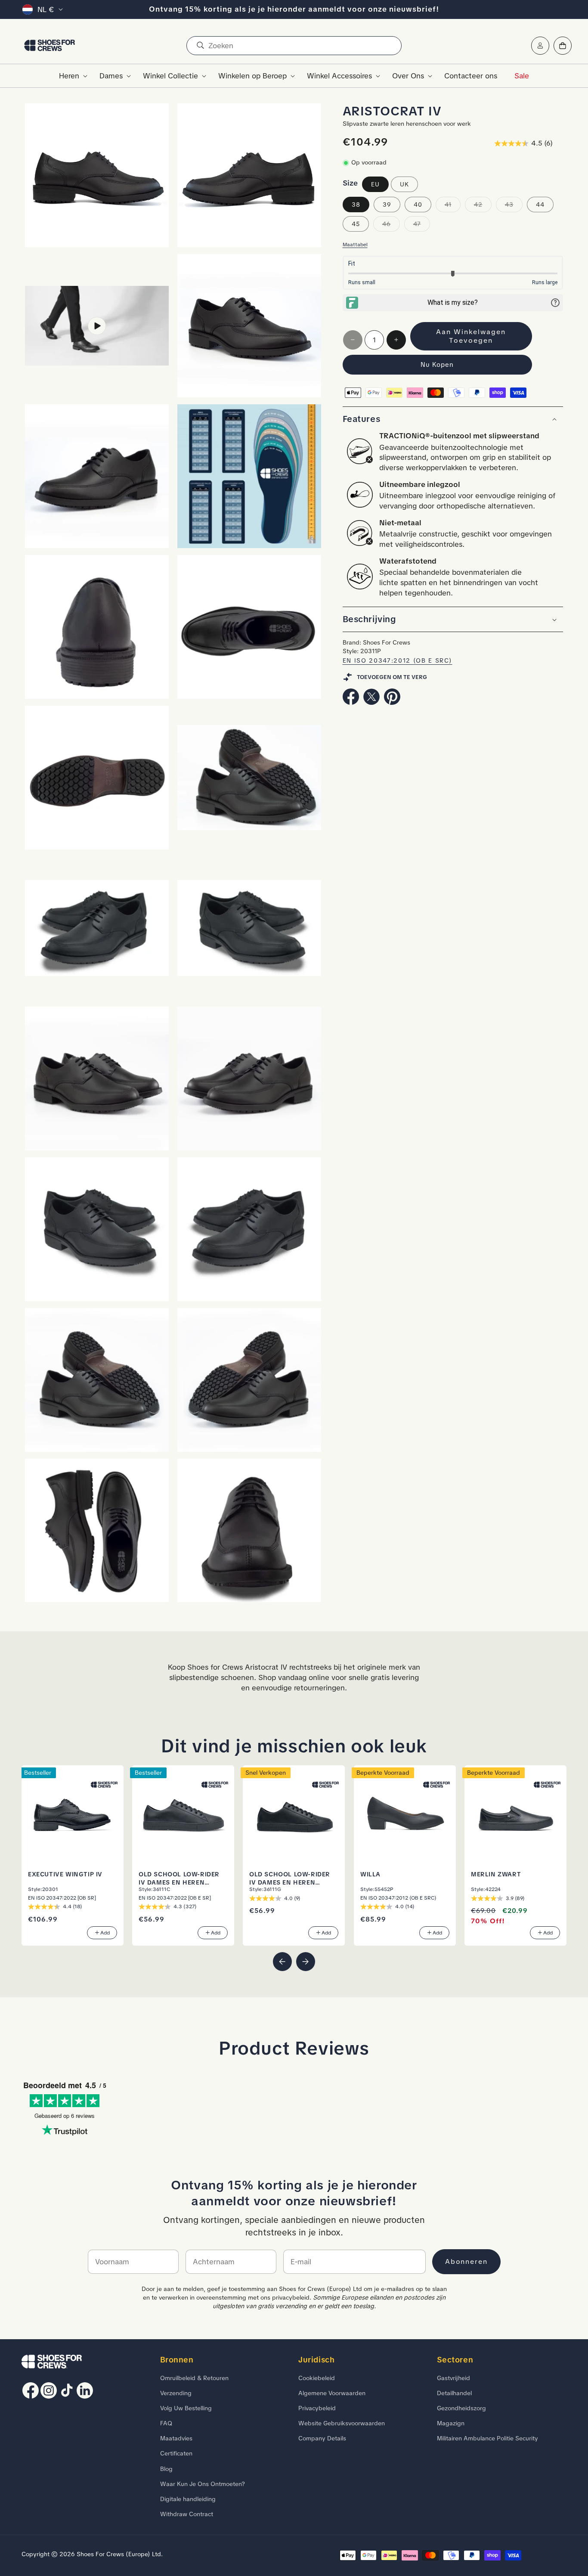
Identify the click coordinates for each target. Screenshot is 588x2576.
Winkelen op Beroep (252, 76)
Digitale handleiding (188, 2499)
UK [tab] (404, 184)
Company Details (322, 2438)
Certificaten (176, 2454)
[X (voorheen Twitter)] (371, 702)
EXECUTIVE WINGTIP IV (65, 1874)
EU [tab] (375, 184)
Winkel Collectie (170, 76)
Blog (166, 2469)
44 (540, 205)
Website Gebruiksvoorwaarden (342, 2423)
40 (418, 205)
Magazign (451, 2423)
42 (483, 206)
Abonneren (466, 2261)
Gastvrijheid (453, 2378)
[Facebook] (351, 702)
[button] (71, 76)
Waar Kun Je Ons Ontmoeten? (203, 2484)
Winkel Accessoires (339, 76)
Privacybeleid (317, 2408)
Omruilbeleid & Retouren (194, 2378)
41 (453, 206)
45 (356, 224)
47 (422, 226)
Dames (111, 76)
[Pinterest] (392, 702)
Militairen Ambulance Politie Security (487, 2438)
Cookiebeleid (317, 2378)
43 (514, 206)
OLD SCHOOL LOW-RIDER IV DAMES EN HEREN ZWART (179, 1878)
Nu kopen (437, 365)
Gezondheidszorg (461, 2408)
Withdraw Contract (187, 2514)
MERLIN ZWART (496, 1874)
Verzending (176, 2393)
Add (105, 1933)
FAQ (166, 2423)
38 (356, 205)
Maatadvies (176, 2438)
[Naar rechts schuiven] (306, 1962)
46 (391, 226)
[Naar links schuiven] (282, 1962)
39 (387, 205)
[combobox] (294, 46)
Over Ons (408, 76)
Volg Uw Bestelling (186, 2408)
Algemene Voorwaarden (332, 2393)
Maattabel (355, 245)
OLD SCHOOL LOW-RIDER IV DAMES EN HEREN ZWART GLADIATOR (290, 1878)
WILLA (370, 1874)
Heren (69, 76)
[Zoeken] (200, 46)
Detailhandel (454, 2393)
